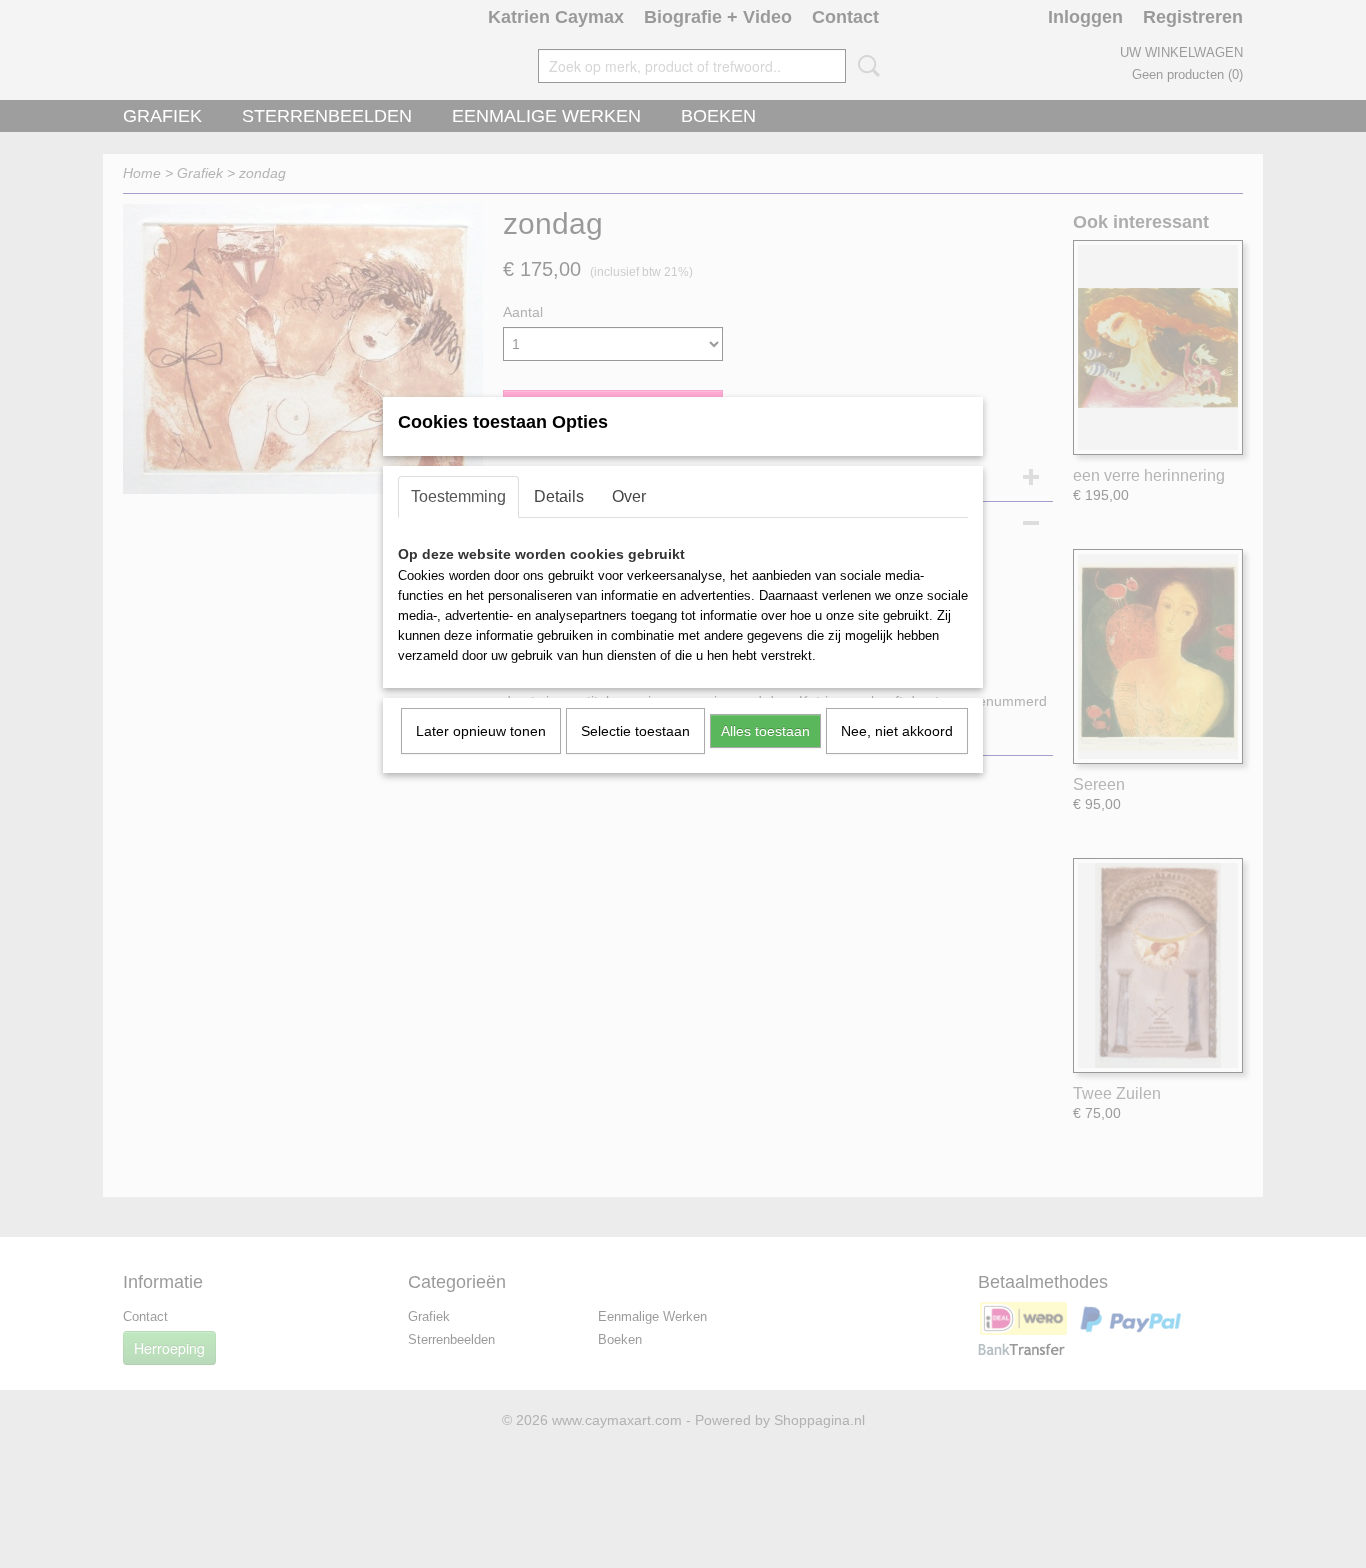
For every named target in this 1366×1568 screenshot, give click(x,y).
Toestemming (458, 496)
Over (629, 496)
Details (559, 496)
